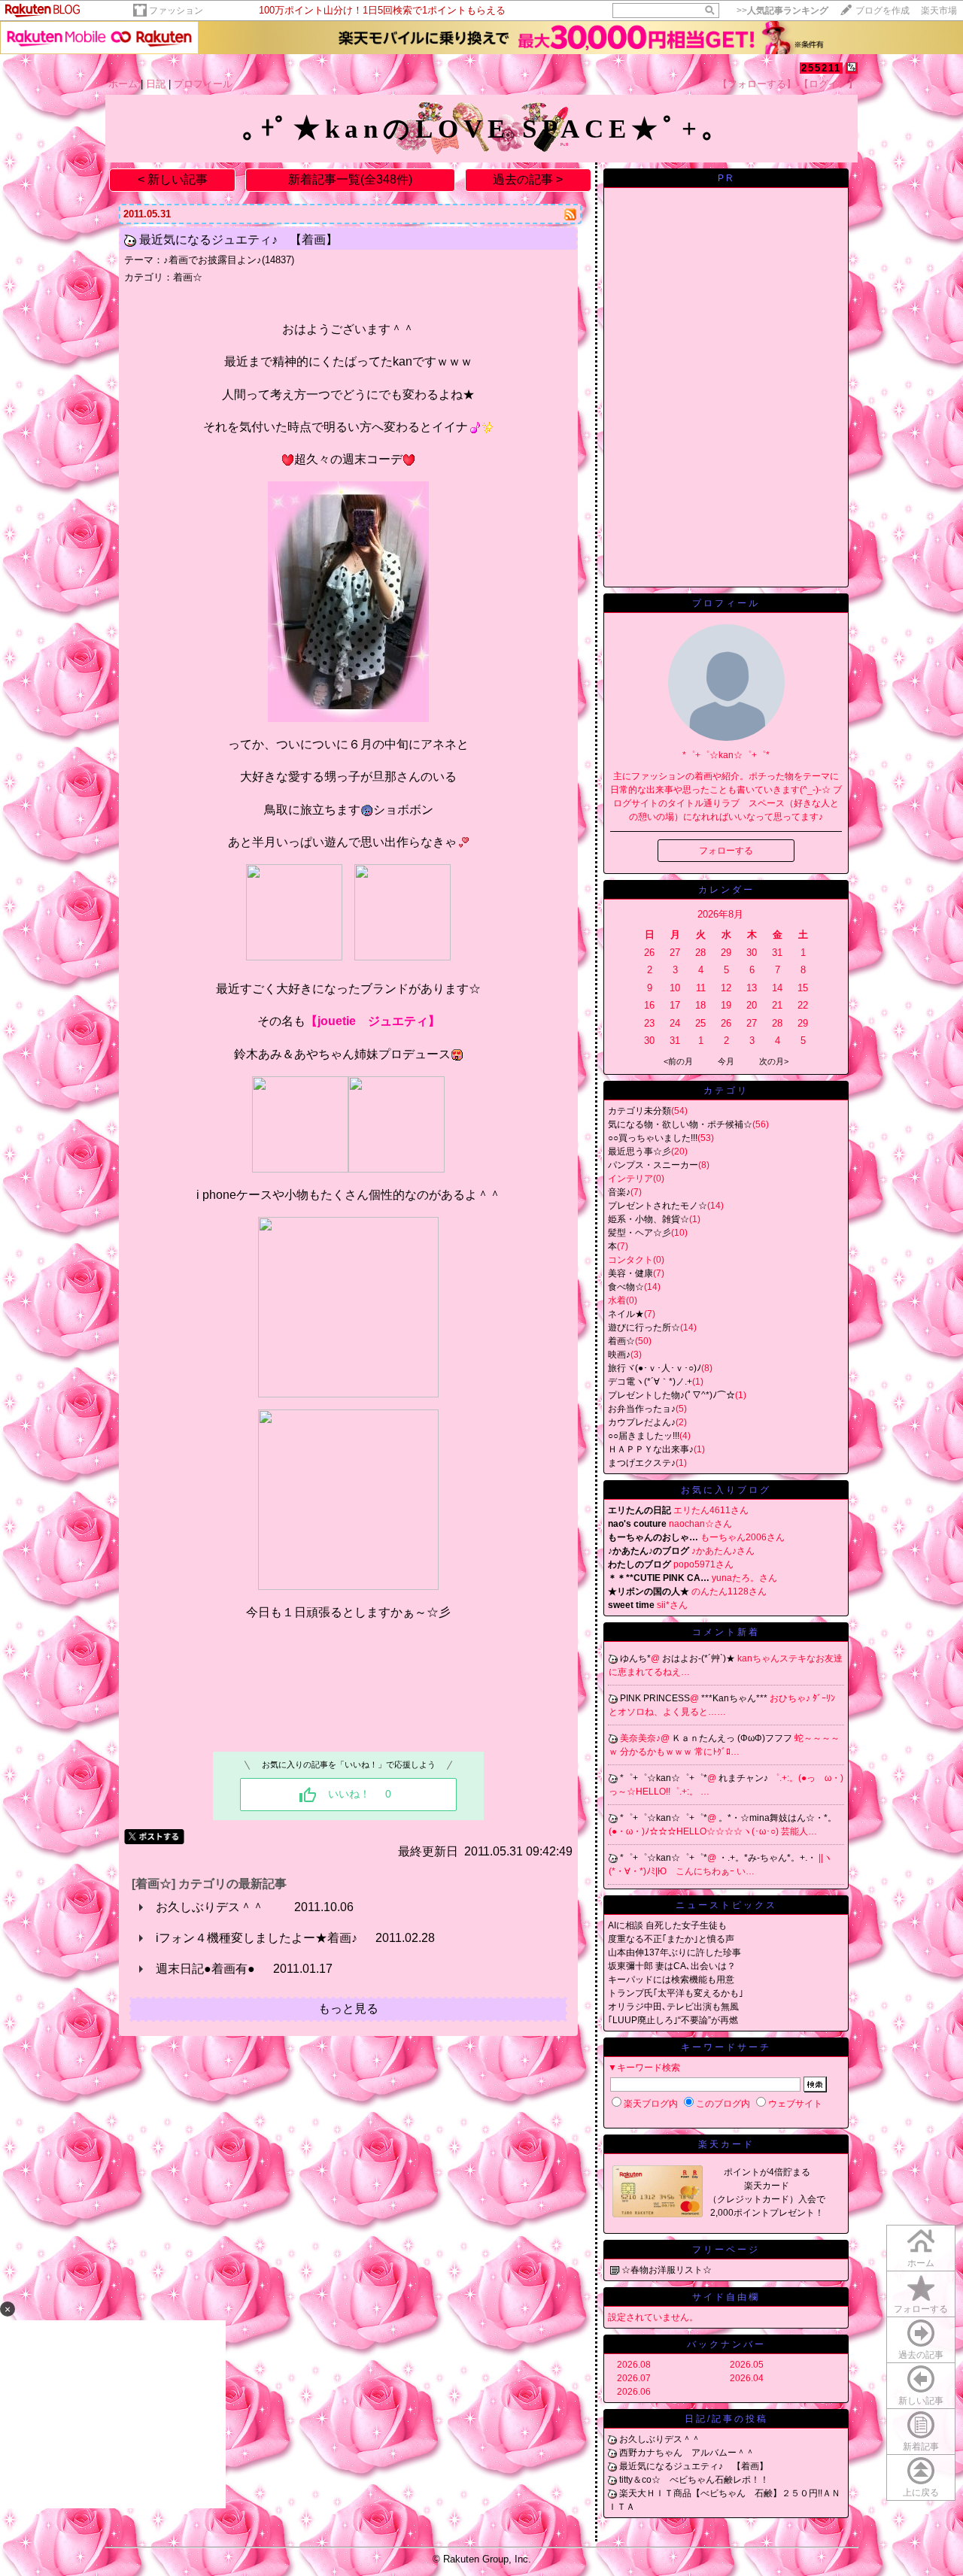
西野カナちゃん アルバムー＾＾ (687, 2453)
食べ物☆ (626, 1287)
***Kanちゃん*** (735, 1698)
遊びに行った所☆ (644, 1327)
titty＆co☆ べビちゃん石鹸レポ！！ (694, 2480)
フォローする (921, 2309)
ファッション (176, 11)
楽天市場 (939, 11)
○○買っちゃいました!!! (653, 1138)
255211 (821, 68)
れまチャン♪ (744, 1778)
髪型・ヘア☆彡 (639, 1233)
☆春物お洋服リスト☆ (667, 2270)
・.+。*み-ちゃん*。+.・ (769, 1858)
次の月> (774, 1061)
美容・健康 (630, 1273)
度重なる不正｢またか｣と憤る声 (671, 1939)
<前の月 (678, 1061)
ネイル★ (626, 1314)
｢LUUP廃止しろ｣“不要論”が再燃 (673, 2020)
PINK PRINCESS (655, 1698)
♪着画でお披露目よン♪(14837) (229, 260)
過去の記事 (921, 2355)
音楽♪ (619, 1192)
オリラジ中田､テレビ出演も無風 (673, 2007)
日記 (156, 84)
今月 (726, 1061)
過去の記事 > (528, 179)
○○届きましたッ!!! (644, 1436)
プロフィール (203, 84)
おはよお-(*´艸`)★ (700, 1658)
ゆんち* (635, 1658)
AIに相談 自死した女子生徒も (667, 1925)
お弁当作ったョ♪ (642, 1409)
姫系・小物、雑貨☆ (649, 1219)
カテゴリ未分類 (639, 1111)
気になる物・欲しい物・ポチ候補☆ (680, 1124)
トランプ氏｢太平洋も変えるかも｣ (676, 1993)
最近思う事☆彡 (639, 1151)
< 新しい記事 (173, 179)
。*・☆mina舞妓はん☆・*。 (778, 1818)
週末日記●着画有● (205, 1969)
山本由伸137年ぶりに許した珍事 (674, 1952)
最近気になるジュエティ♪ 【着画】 (238, 240)
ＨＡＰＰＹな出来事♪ (651, 1449)
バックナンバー (726, 2344)
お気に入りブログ (726, 1490)
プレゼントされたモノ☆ (658, 1206)
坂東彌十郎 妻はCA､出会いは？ (672, 1966)
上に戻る (921, 2493)
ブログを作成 (882, 11)
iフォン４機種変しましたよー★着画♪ (257, 1938)
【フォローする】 (757, 84)
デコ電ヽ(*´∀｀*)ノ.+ (650, 1382)
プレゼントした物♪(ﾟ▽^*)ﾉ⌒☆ (671, 1395)
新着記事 (921, 2447)
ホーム (123, 84)
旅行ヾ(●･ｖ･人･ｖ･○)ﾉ (655, 1368)
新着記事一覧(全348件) (350, 179)
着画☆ (188, 277)
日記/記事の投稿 (726, 2419)
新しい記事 (921, 2401)
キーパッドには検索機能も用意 (671, 1980)
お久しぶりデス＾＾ (216, 1907)
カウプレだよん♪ (642, 1422)
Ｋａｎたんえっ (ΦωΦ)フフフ (733, 1738)
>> (782, 11)
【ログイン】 (828, 84)
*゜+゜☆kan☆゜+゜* (664, 1778)
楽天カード (726, 2144)
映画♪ (619, 1355)
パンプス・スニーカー (653, 1165)
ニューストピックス (726, 1905)
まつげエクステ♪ (642, 1463)
